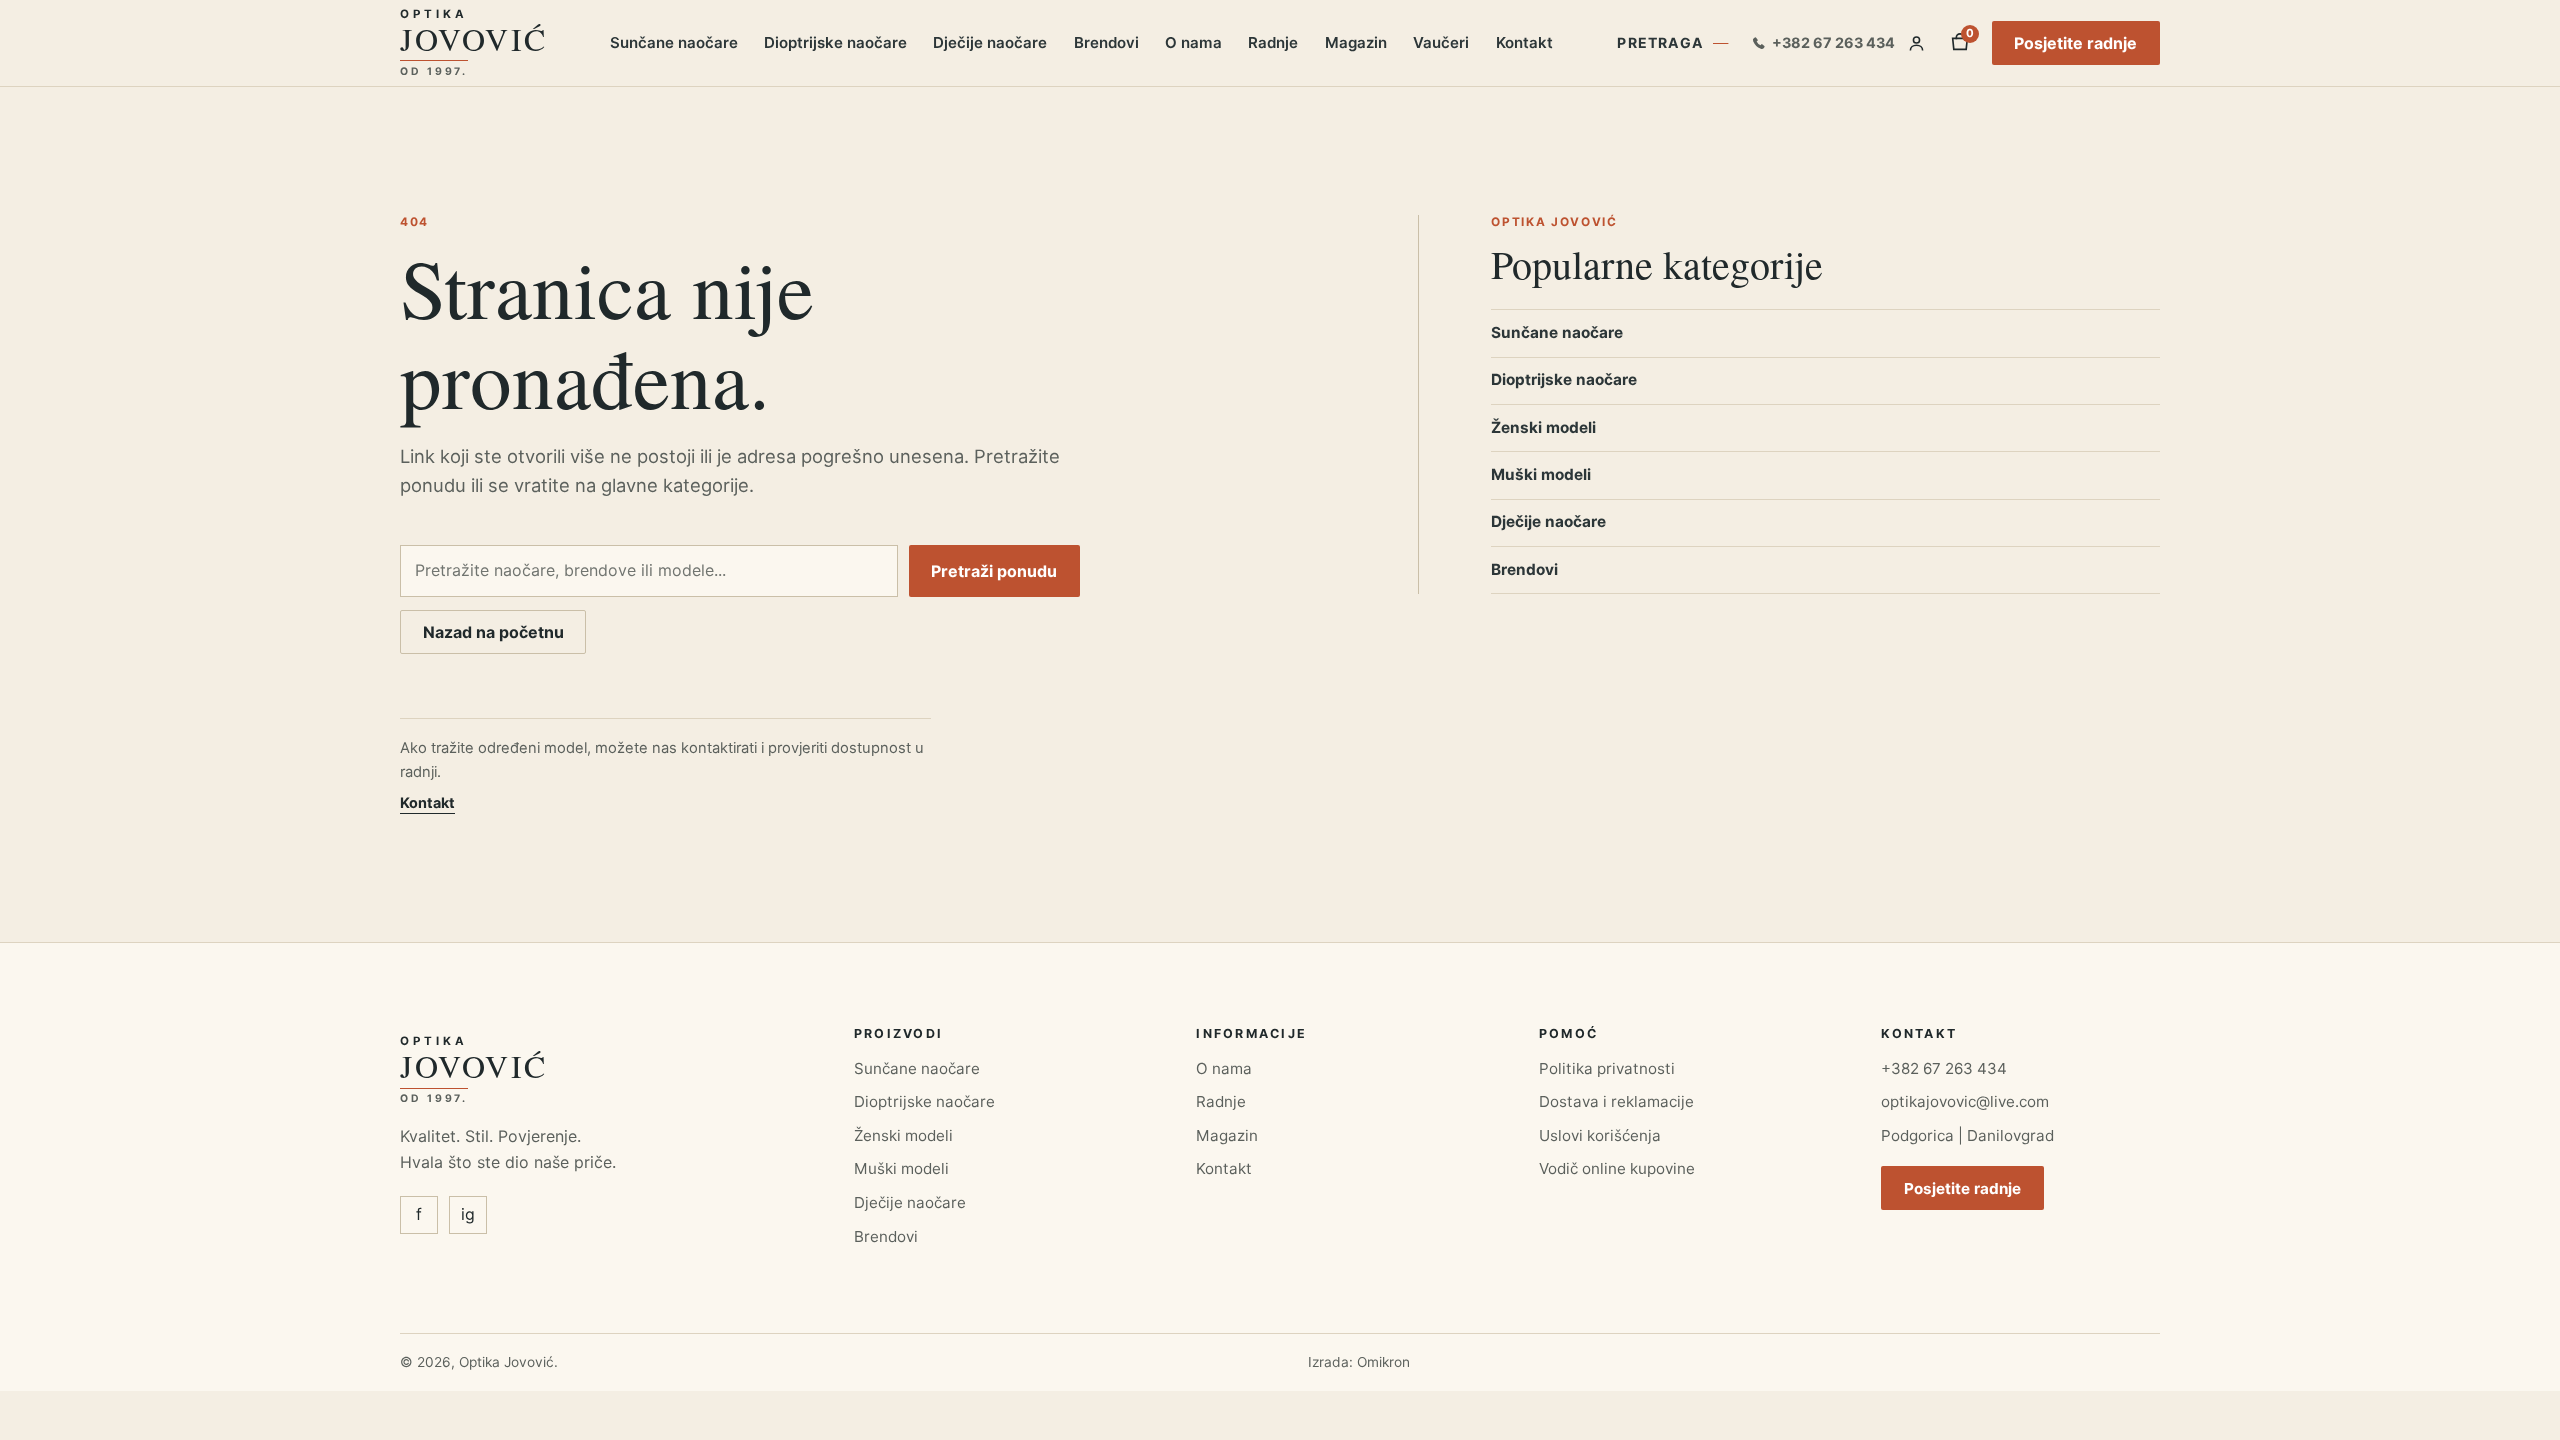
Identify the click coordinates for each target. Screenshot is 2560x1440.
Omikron (1383, 1362)
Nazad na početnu (493, 632)
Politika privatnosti (1607, 1068)
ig (468, 1214)
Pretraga (1660, 42)
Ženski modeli (1543, 427)
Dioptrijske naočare (835, 42)
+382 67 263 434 (1944, 1068)
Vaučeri (1441, 42)
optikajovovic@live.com (1965, 1101)
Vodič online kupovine (1617, 1168)
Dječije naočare (990, 42)
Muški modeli (1541, 474)
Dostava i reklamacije (1616, 1101)
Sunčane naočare (674, 42)
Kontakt (1524, 42)
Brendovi (1106, 42)
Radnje (1273, 42)
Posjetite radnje (2075, 43)
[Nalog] (1916, 43)
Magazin (1356, 42)
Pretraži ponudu (994, 571)
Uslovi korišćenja (1600, 1135)
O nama (1193, 42)
